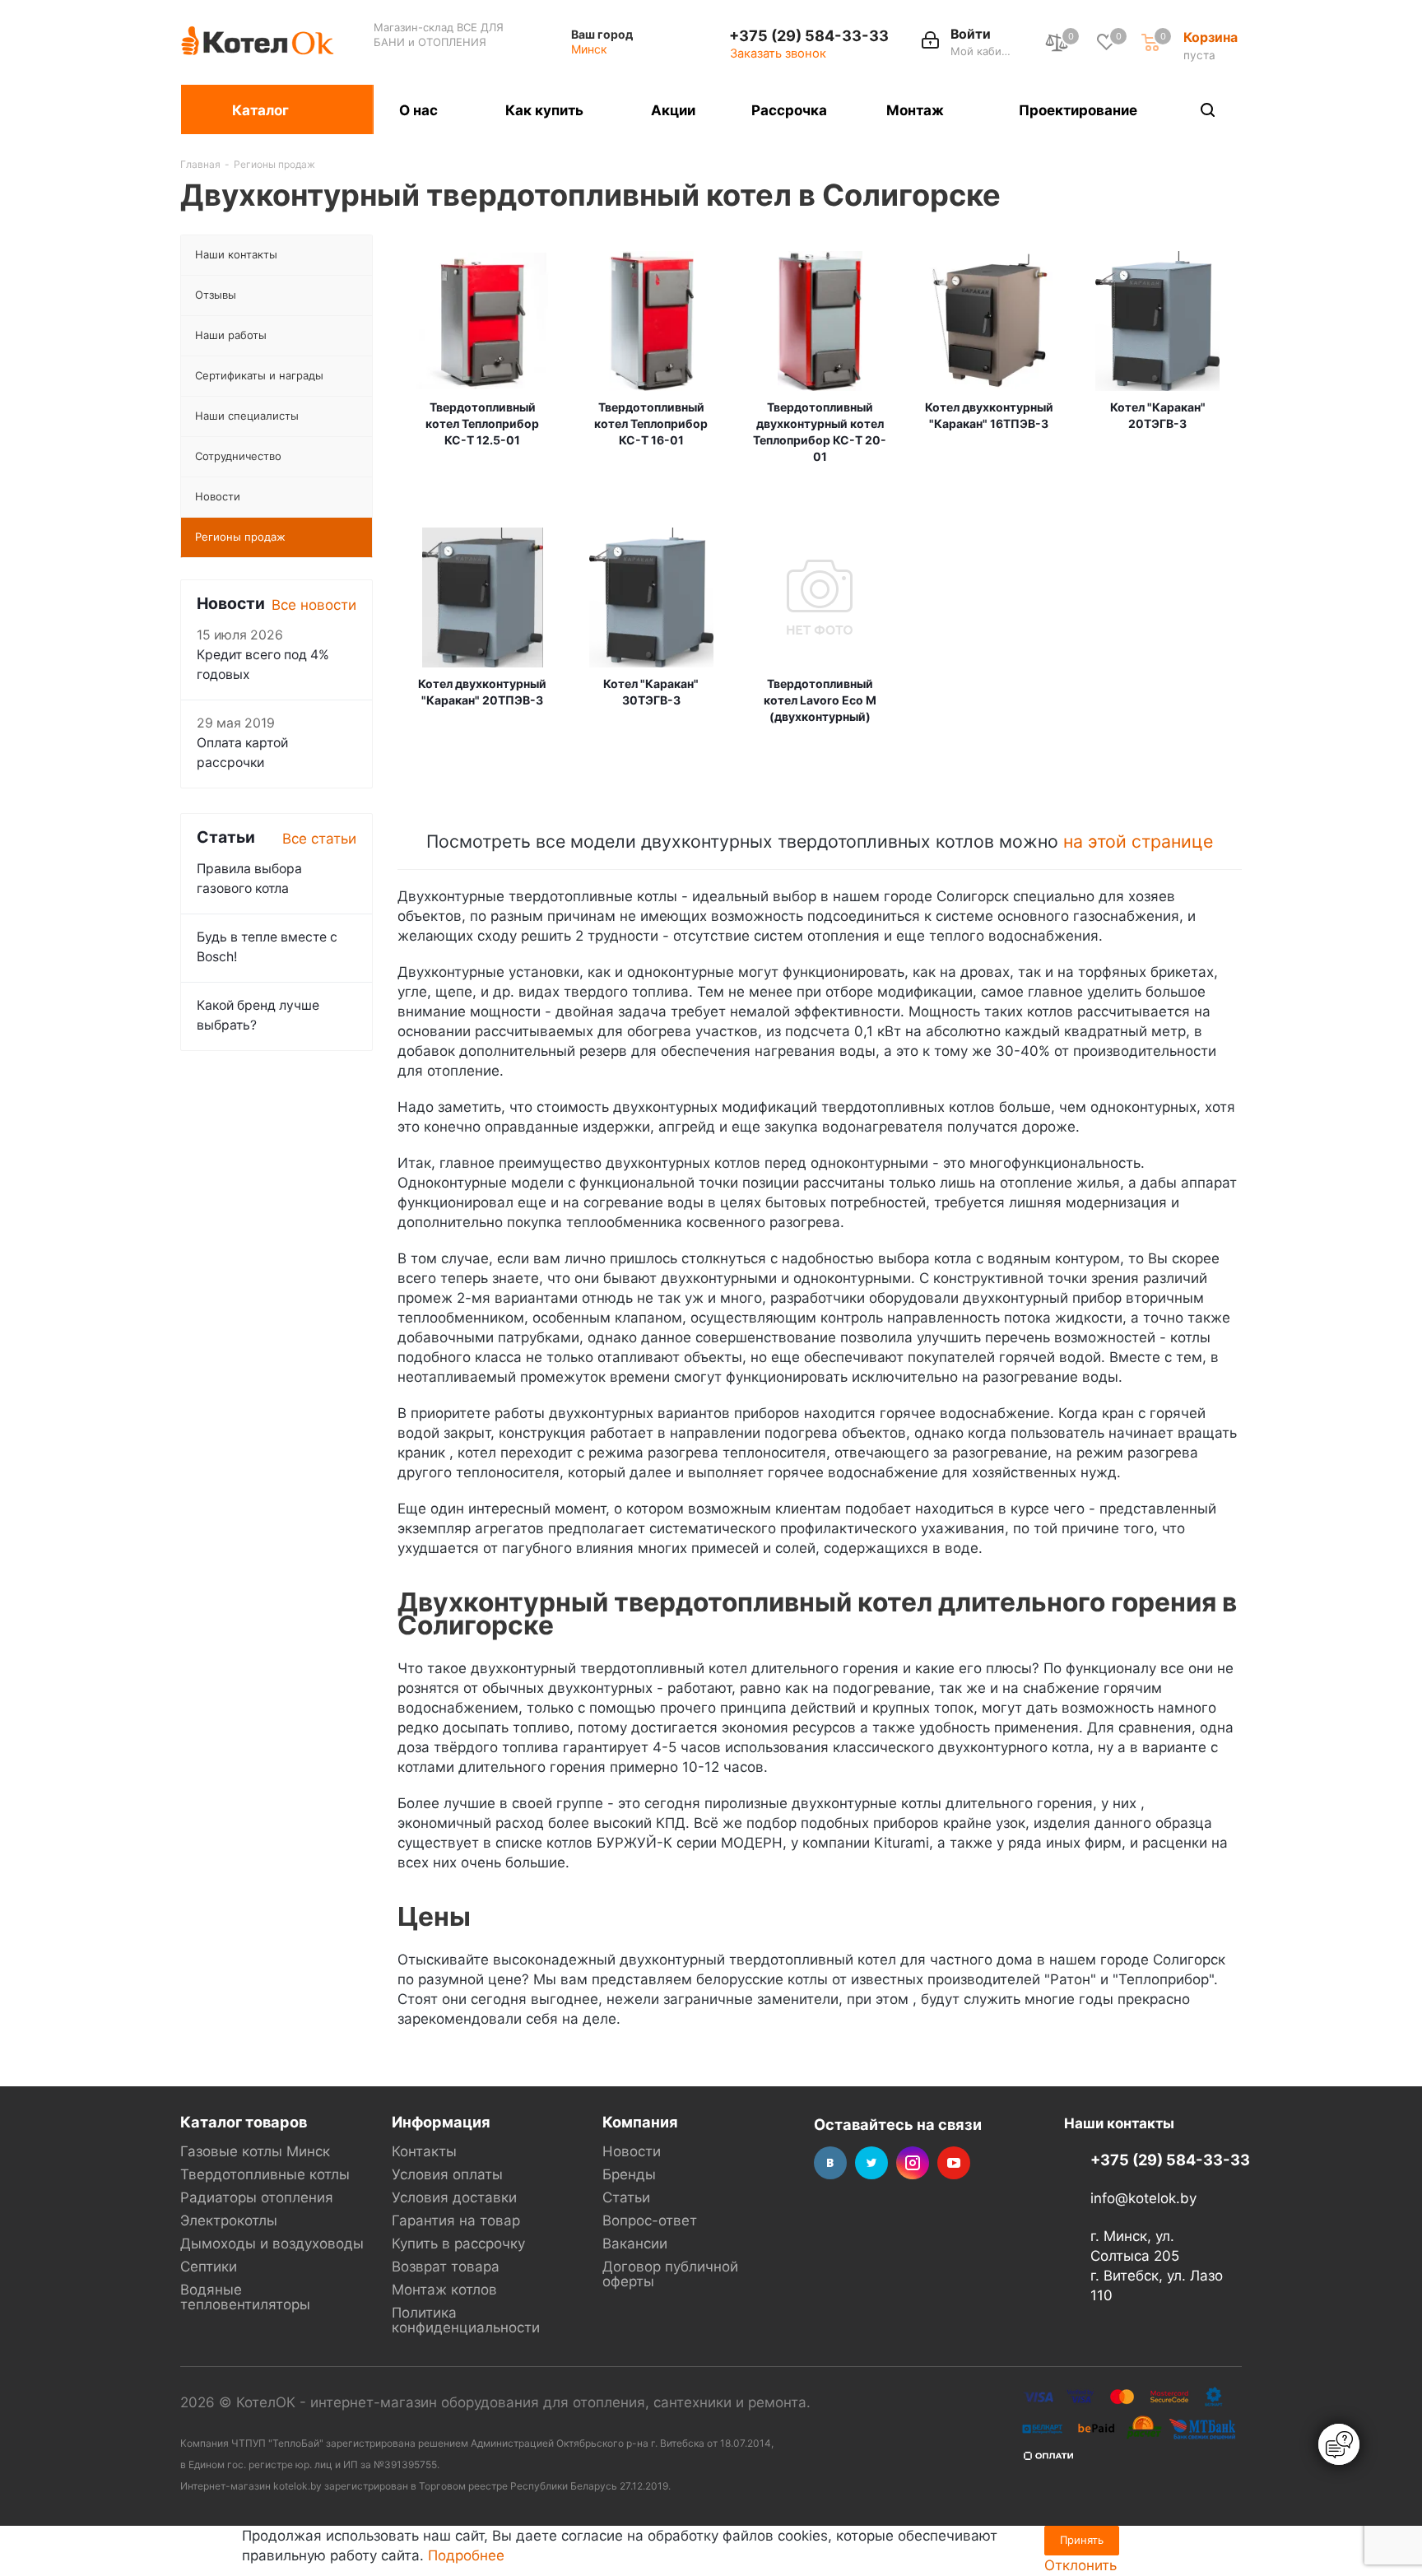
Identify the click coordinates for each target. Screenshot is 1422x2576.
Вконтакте (830, 2163)
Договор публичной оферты (670, 2274)
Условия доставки (454, 2197)
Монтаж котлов (444, 2290)
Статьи (626, 2197)
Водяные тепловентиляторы (245, 2297)
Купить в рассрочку (458, 2244)
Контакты (424, 2151)
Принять (1082, 2540)
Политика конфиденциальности (466, 2320)
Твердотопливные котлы (265, 2174)
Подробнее (466, 2555)
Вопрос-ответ (650, 2220)
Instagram (913, 2163)
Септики (209, 2267)
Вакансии (635, 2244)
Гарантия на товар (456, 2220)
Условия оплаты (447, 2174)
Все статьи (319, 839)
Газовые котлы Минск (255, 2151)
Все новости (314, 605)
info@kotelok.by (1143, 2198)
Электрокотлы (229, 2220)
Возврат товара (446, 2267)
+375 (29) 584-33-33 (809, 35)
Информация (441, 2122)
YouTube (954, 2163)
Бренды (629, 2174)
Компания (640, 2122)
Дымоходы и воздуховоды (272, 2244)
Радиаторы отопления (257, 2197)
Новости (632, 2151)
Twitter (871, 2163)
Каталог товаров (244, 2122)
